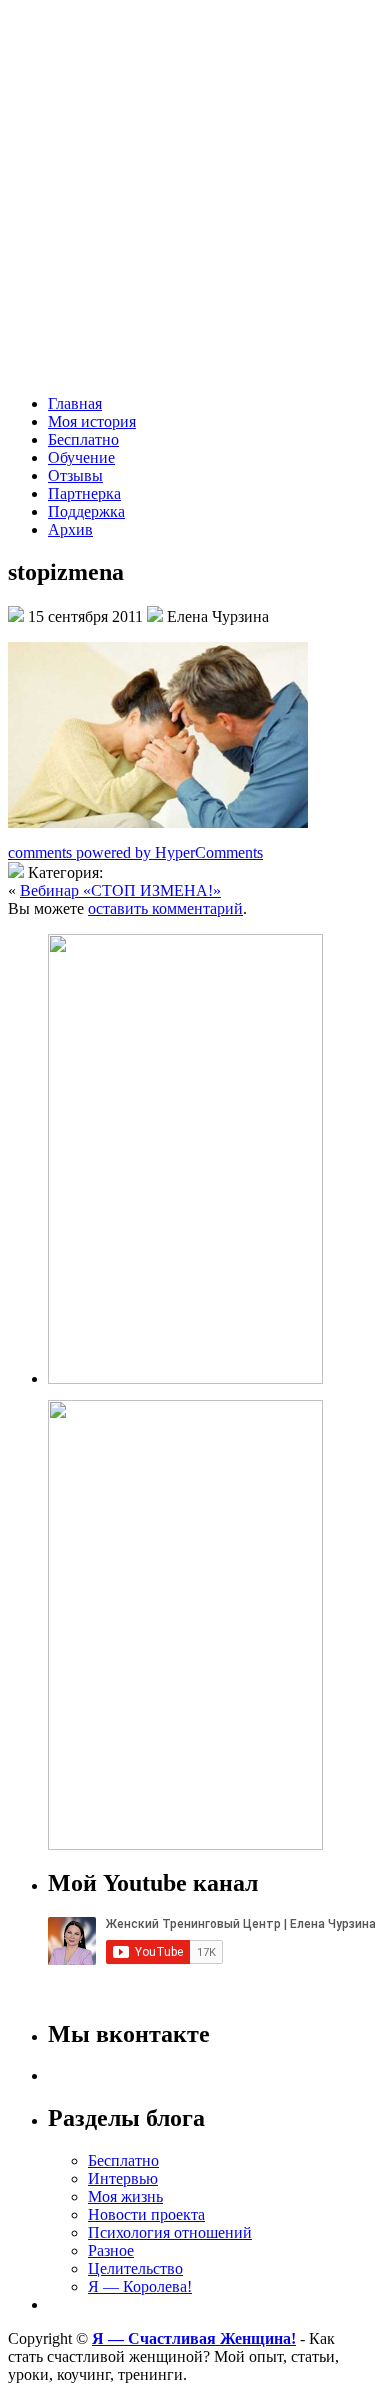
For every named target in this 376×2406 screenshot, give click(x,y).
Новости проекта (146, 2214)
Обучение (81, 457)
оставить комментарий (165, 908)
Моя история (92, 421)
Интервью (123, 2178)
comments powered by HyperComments (135, 852)
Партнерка (84, 493)
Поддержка (86, 511)
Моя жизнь (125, 2196)
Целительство (135, 2268)
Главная (75, 403)
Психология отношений (170, 2232)
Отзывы (75, 475)
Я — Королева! (140, 2286)
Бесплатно (83, 439)
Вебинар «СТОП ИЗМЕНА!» (120, 890)
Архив (70, 529)
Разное (111, 2250)
